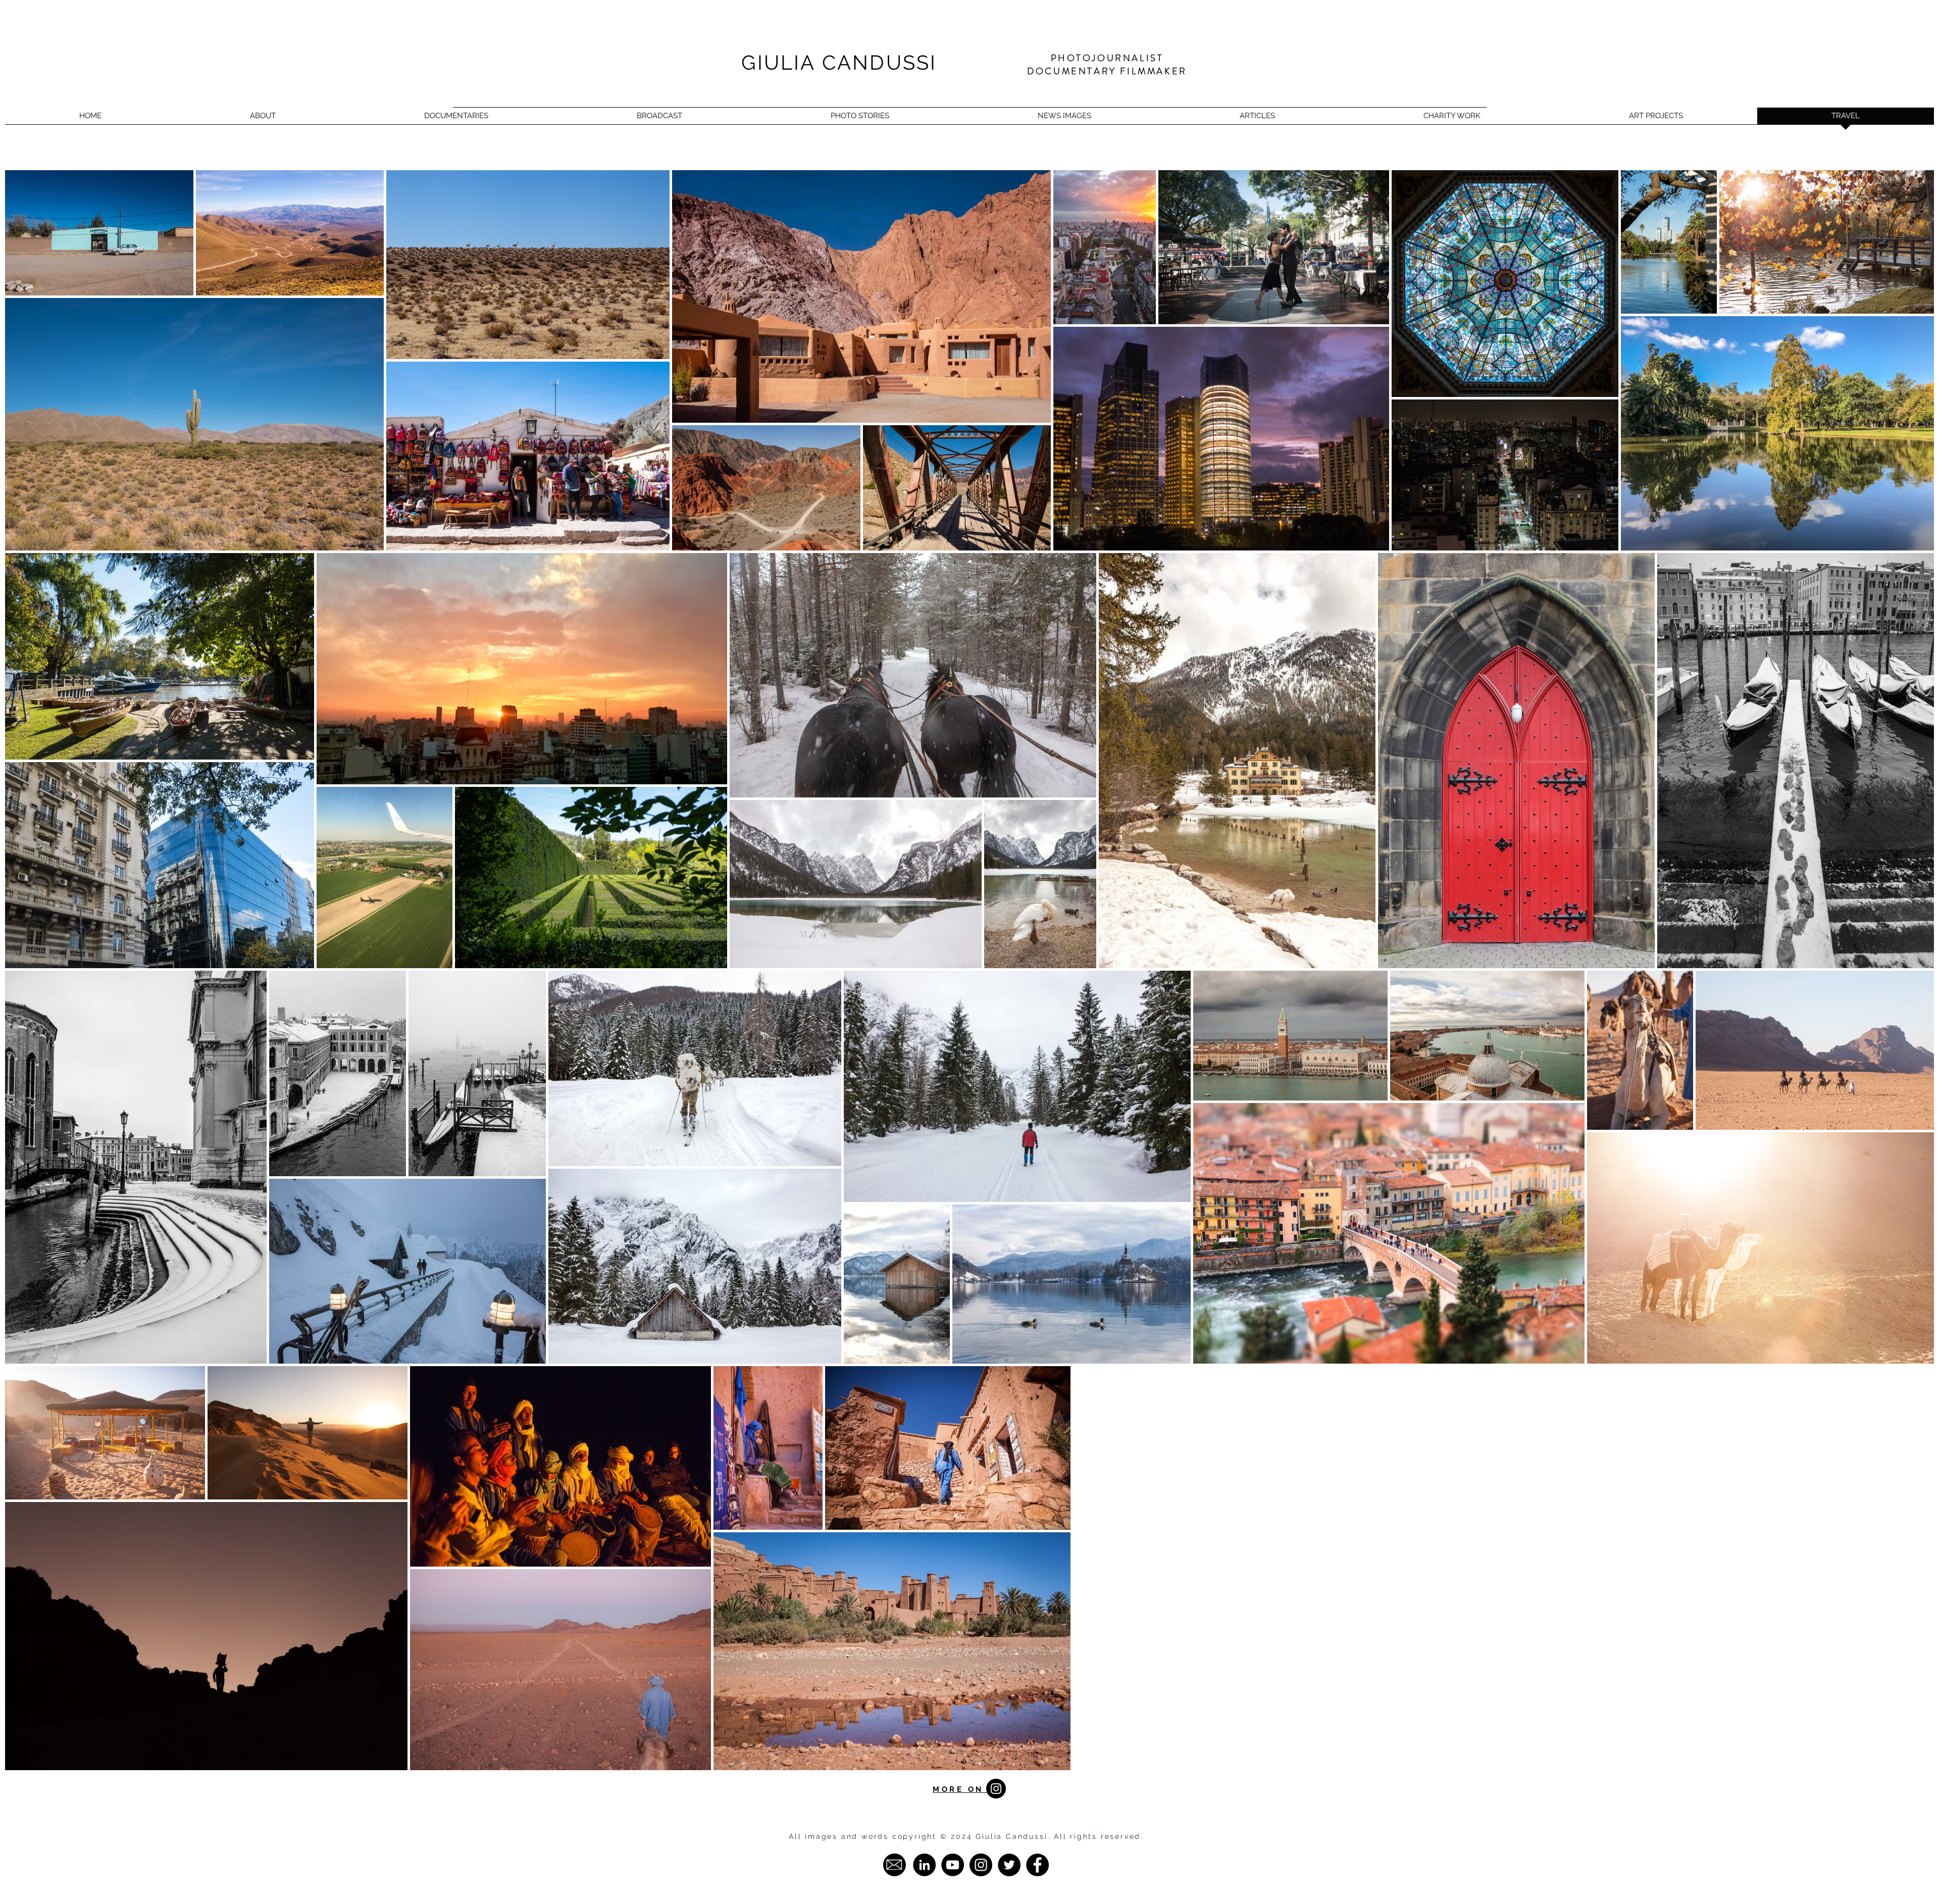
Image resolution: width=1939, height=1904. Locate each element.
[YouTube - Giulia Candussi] (953, 1865)
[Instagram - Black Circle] (996, 1789)
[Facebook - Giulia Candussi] (1037, 1865)
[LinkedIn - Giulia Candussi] (924, 1865)
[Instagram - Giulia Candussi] (981, 1865)
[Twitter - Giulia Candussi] (1009, 1865)
